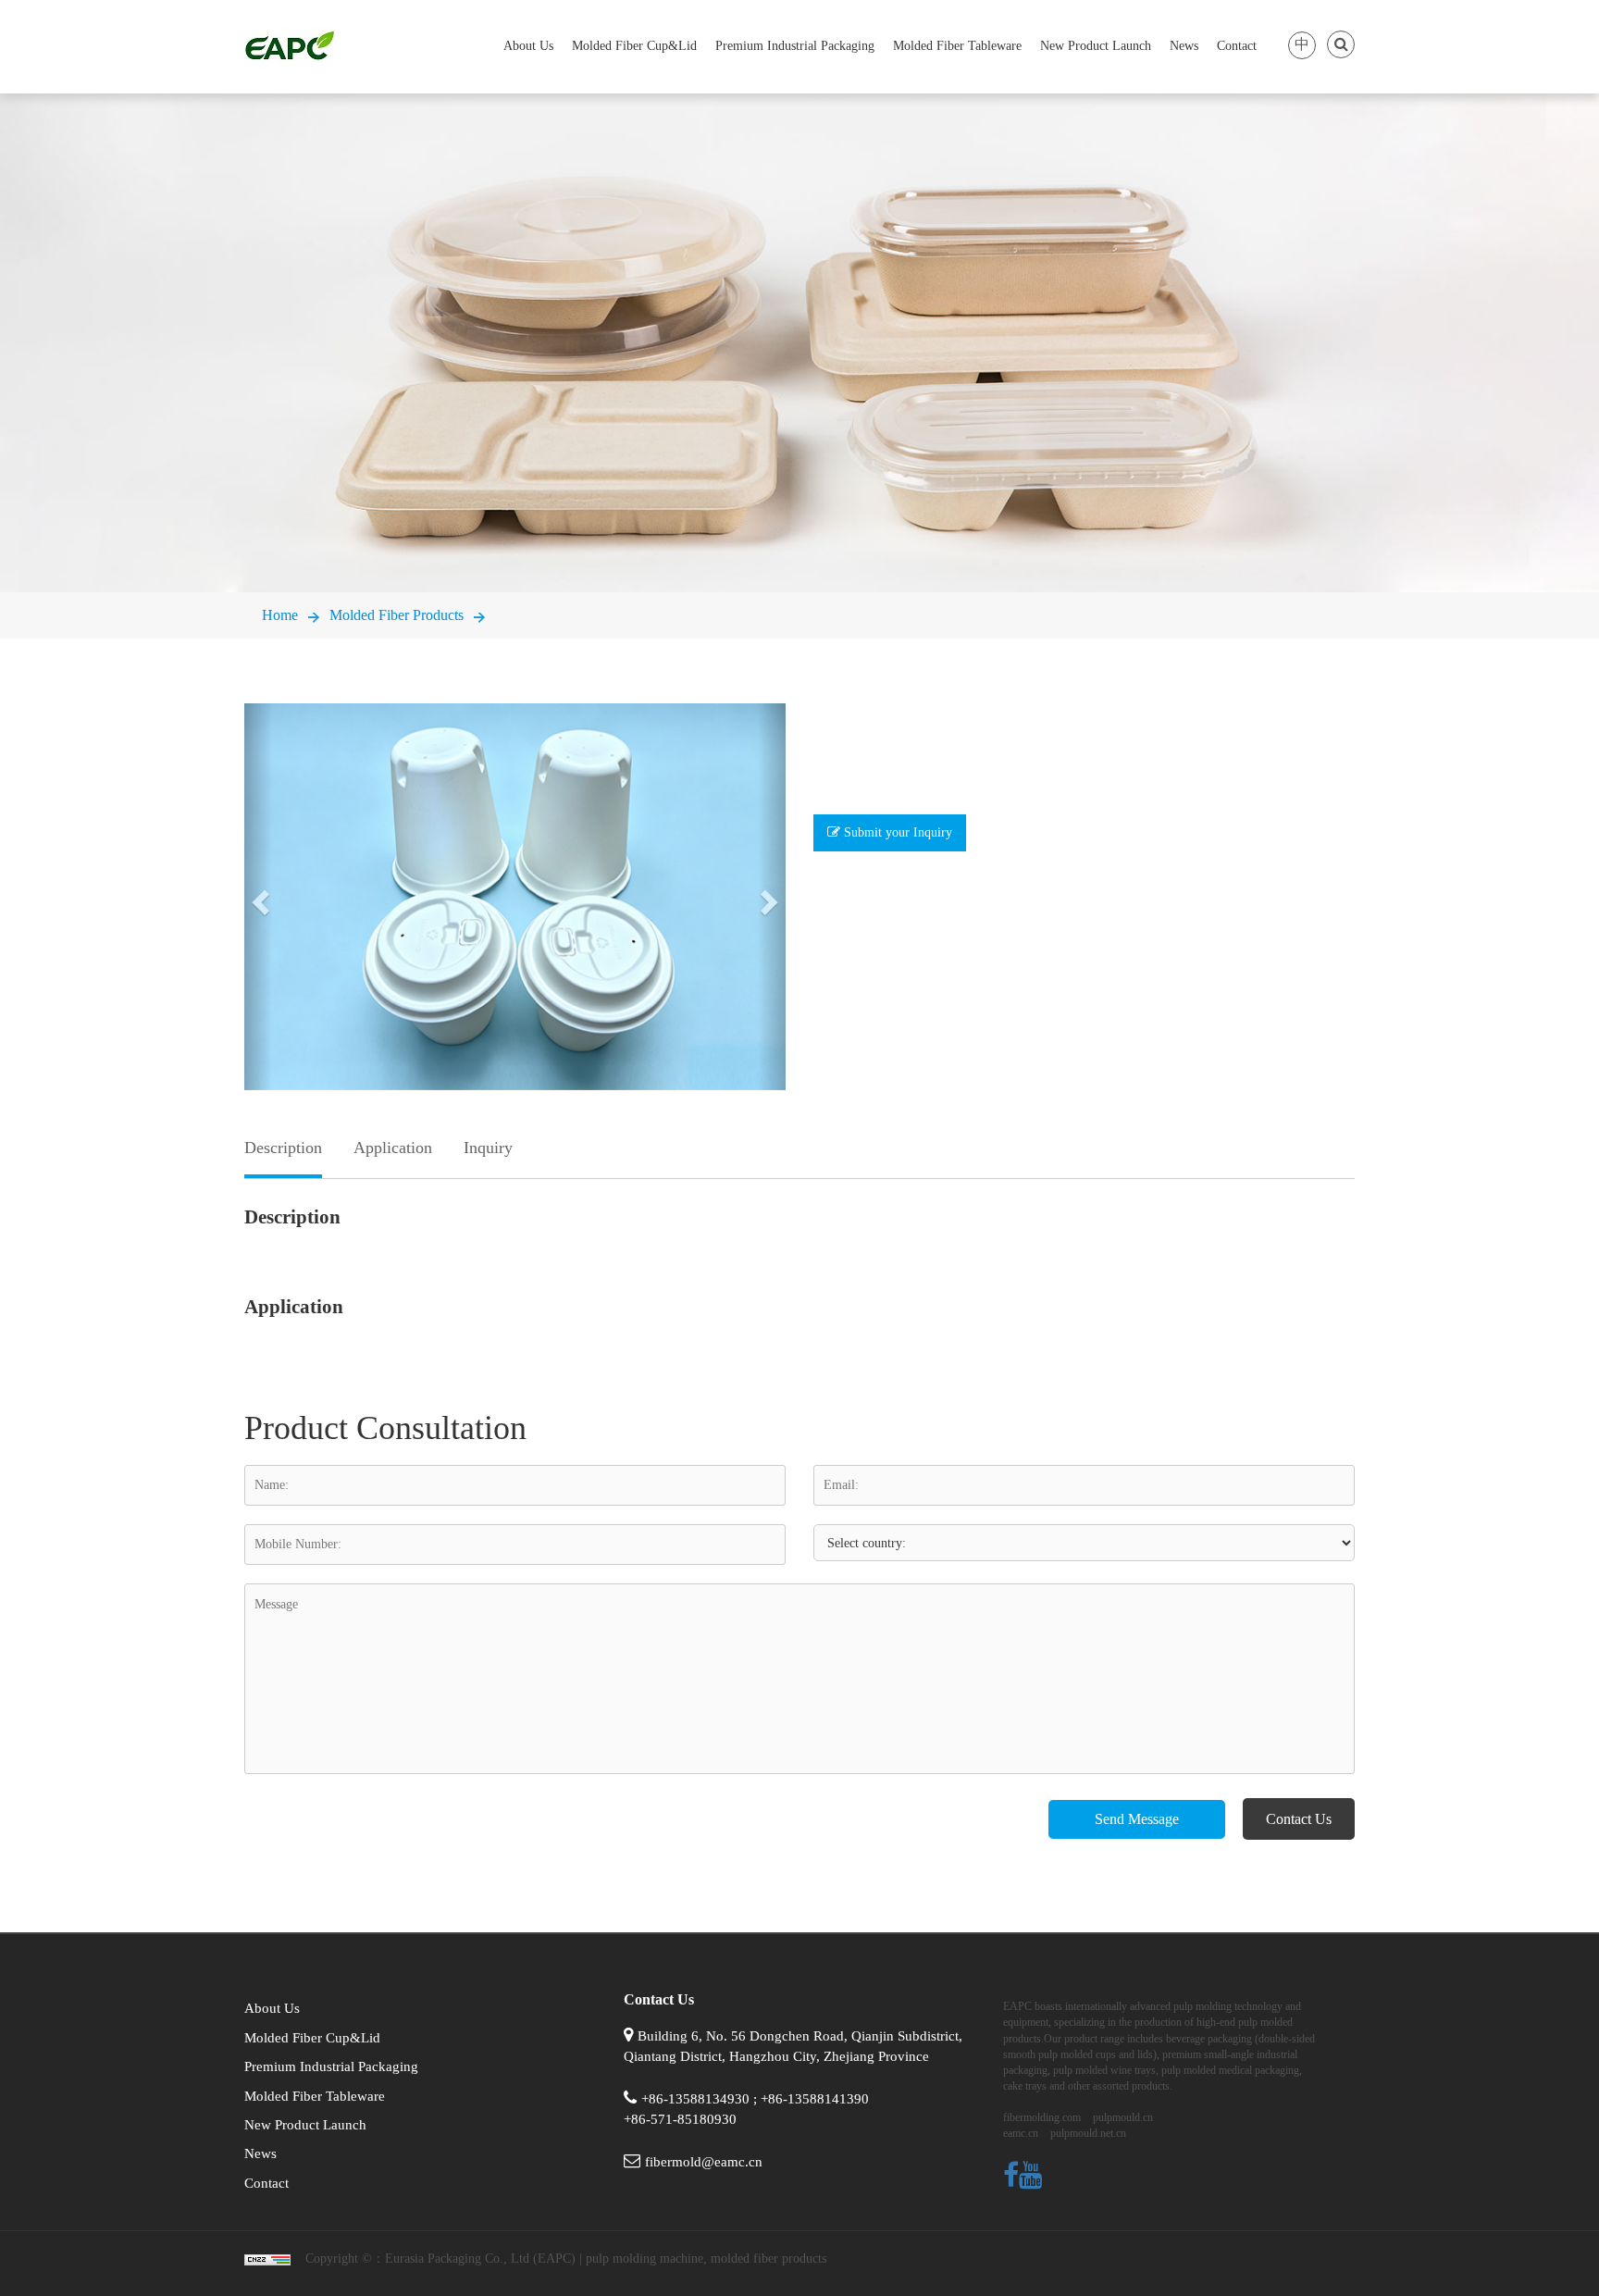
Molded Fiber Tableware (957, 46)
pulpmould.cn (1123, 2117)
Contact (1237, 46)
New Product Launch (1096, 46)
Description (283, 1148)
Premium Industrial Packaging (795, 46)
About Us (528, 46)
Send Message (1137, 1819)
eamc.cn (1021, 2133)
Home (280, 615)
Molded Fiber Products (397, 615)
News (1184, 46)
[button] (258, 897)
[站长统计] (267, 2259)
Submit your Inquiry (896, 832)
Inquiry (488, 1148)
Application (393, 1148)
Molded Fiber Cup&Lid (634, 46)
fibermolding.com (1042, 2117)
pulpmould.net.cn (1088, 2133)
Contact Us (1299, 1819)
